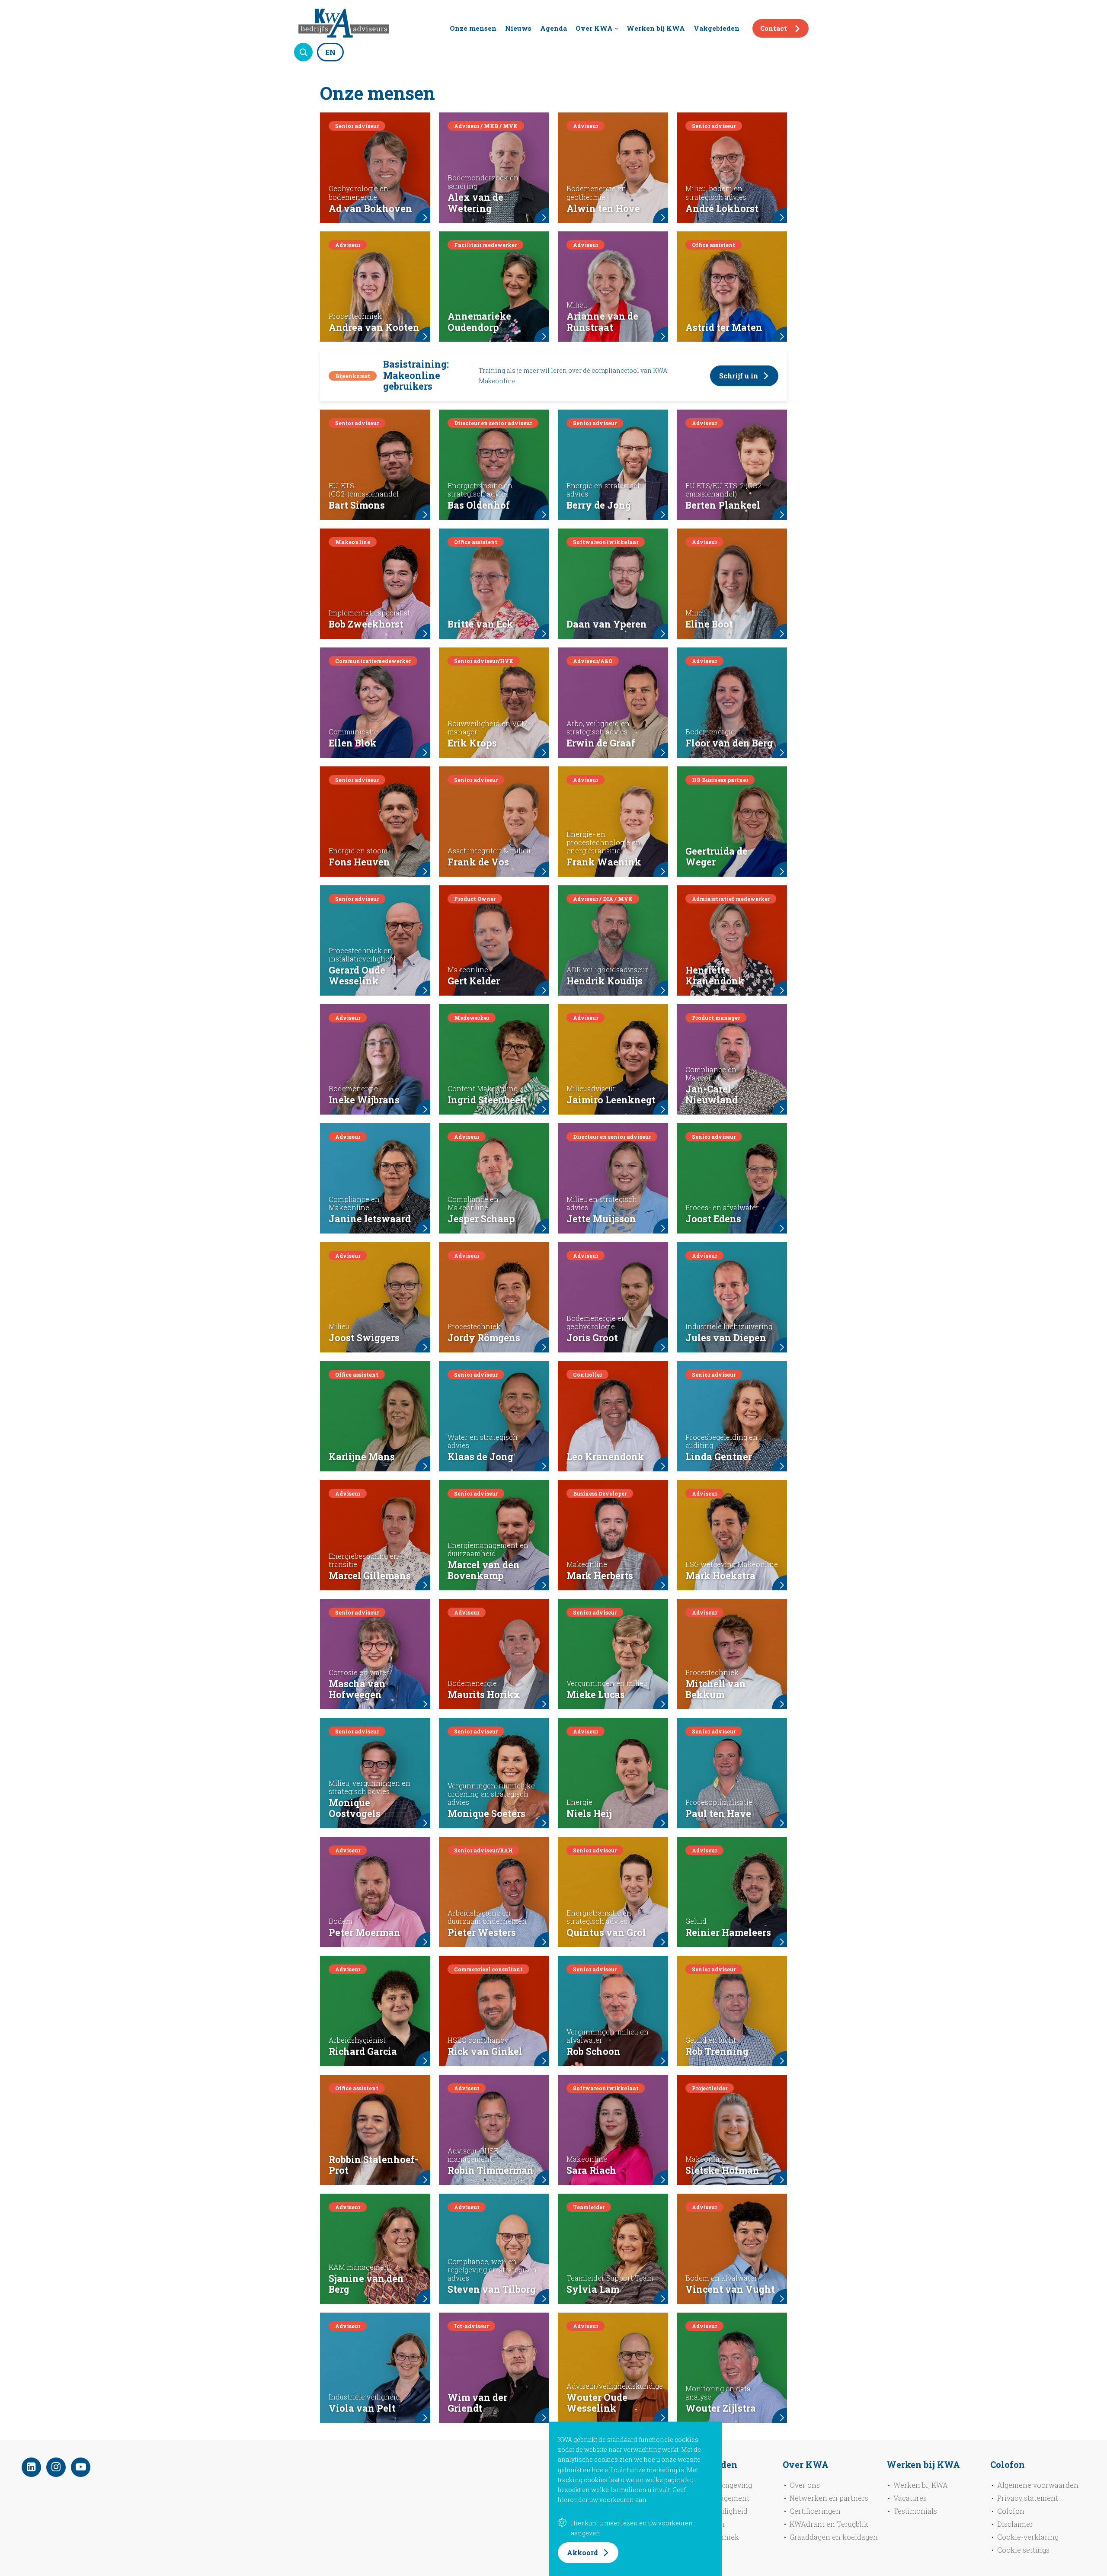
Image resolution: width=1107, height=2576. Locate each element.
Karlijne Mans (362, 1457)
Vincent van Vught (730, 2289)
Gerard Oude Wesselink (357, 976)
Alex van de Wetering (475, 203)
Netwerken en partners (829, 2498)
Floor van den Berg (729, 743)
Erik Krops (472, 743)
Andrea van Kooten (374, 327)
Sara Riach (591, 2170)
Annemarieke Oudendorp (479, 322)
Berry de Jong (599, 505)
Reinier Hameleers (728, 1932)
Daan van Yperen (607, 624)
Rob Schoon (593, 2051)
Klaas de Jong (480, 1457)
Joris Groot (592, 1338)
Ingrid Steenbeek (487, 1100)
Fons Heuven (359, 862)
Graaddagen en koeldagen (834, 2537)
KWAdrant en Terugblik (829, 2524)
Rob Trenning (717, 2051)
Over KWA (594, 28)
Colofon (1011, 2511)
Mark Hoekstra (720, 1576)
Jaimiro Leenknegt (611, 1100)
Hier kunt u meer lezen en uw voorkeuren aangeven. (632, 2528)
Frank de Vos (478, 862)
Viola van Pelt (362, 2408)
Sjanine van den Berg (366, 2284)
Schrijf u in (739, 376)
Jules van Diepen (726, 1338)
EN (330, 52)
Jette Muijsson (601, 1219)
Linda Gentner (719, 1457)
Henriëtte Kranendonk (715, 976)
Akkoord (582, 2552)
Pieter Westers (482, 1932)
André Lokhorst (722, 208)
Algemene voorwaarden (1038, 2485)
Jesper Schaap (481, 1219)
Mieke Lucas (596, 1695)
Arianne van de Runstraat (602, 322)
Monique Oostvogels (355, 1808)
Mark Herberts (600, 1576)
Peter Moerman (365, 1932)
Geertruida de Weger (717, 857)
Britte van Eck (480, 624)
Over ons (805, 2485)
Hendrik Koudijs (605, 981)
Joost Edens (713, 1219)
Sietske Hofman (722, 2170)
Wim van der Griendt (477, 2403)
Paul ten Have (718, 1813)
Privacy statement (1028, 2498)
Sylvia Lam (593, 2289)
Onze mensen (473, 28)
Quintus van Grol (606, 1932)
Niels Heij (589, 1813)
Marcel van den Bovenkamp (484, 1570)
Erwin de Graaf (601, 743)
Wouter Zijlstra (721, 2408)
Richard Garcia (363, 2051)
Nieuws (518, 28)
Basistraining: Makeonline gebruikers (416, 375)
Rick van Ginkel (485, 2051)
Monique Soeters (486, 1813)
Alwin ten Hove (603, 208)
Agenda (553, 28)
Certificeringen (815, 2511)
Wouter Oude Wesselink (597, 2403)
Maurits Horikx (484, 1695)
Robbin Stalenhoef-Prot (373, 2165)
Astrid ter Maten (724, 327)
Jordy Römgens (484, 1338)
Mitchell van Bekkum (716, 1689)
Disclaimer (1015, 2524)
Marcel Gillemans (370, 1576)
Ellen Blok (353, 743)
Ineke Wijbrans (364, 1100)
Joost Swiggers (364, 1338)
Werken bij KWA (656, 28)
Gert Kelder (474, 981)
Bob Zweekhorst (366, 624)
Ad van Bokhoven (370, 208)
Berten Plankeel (723, 505)
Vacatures (910, 2498)
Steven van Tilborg (492, 2289)
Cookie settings (1023, 2550)
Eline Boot (709, 624)
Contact (774, 28)
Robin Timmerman (491, 2170)
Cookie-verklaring (1028, 2537)
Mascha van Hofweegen (357, 1689)
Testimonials (915, 2511)
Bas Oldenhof (479, 505)
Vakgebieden (717, 28)
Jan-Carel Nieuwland (712, 1095)
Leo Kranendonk (605, 1457)
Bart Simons (357, 505)
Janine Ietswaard (370, 1219)
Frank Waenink (604, 862)
